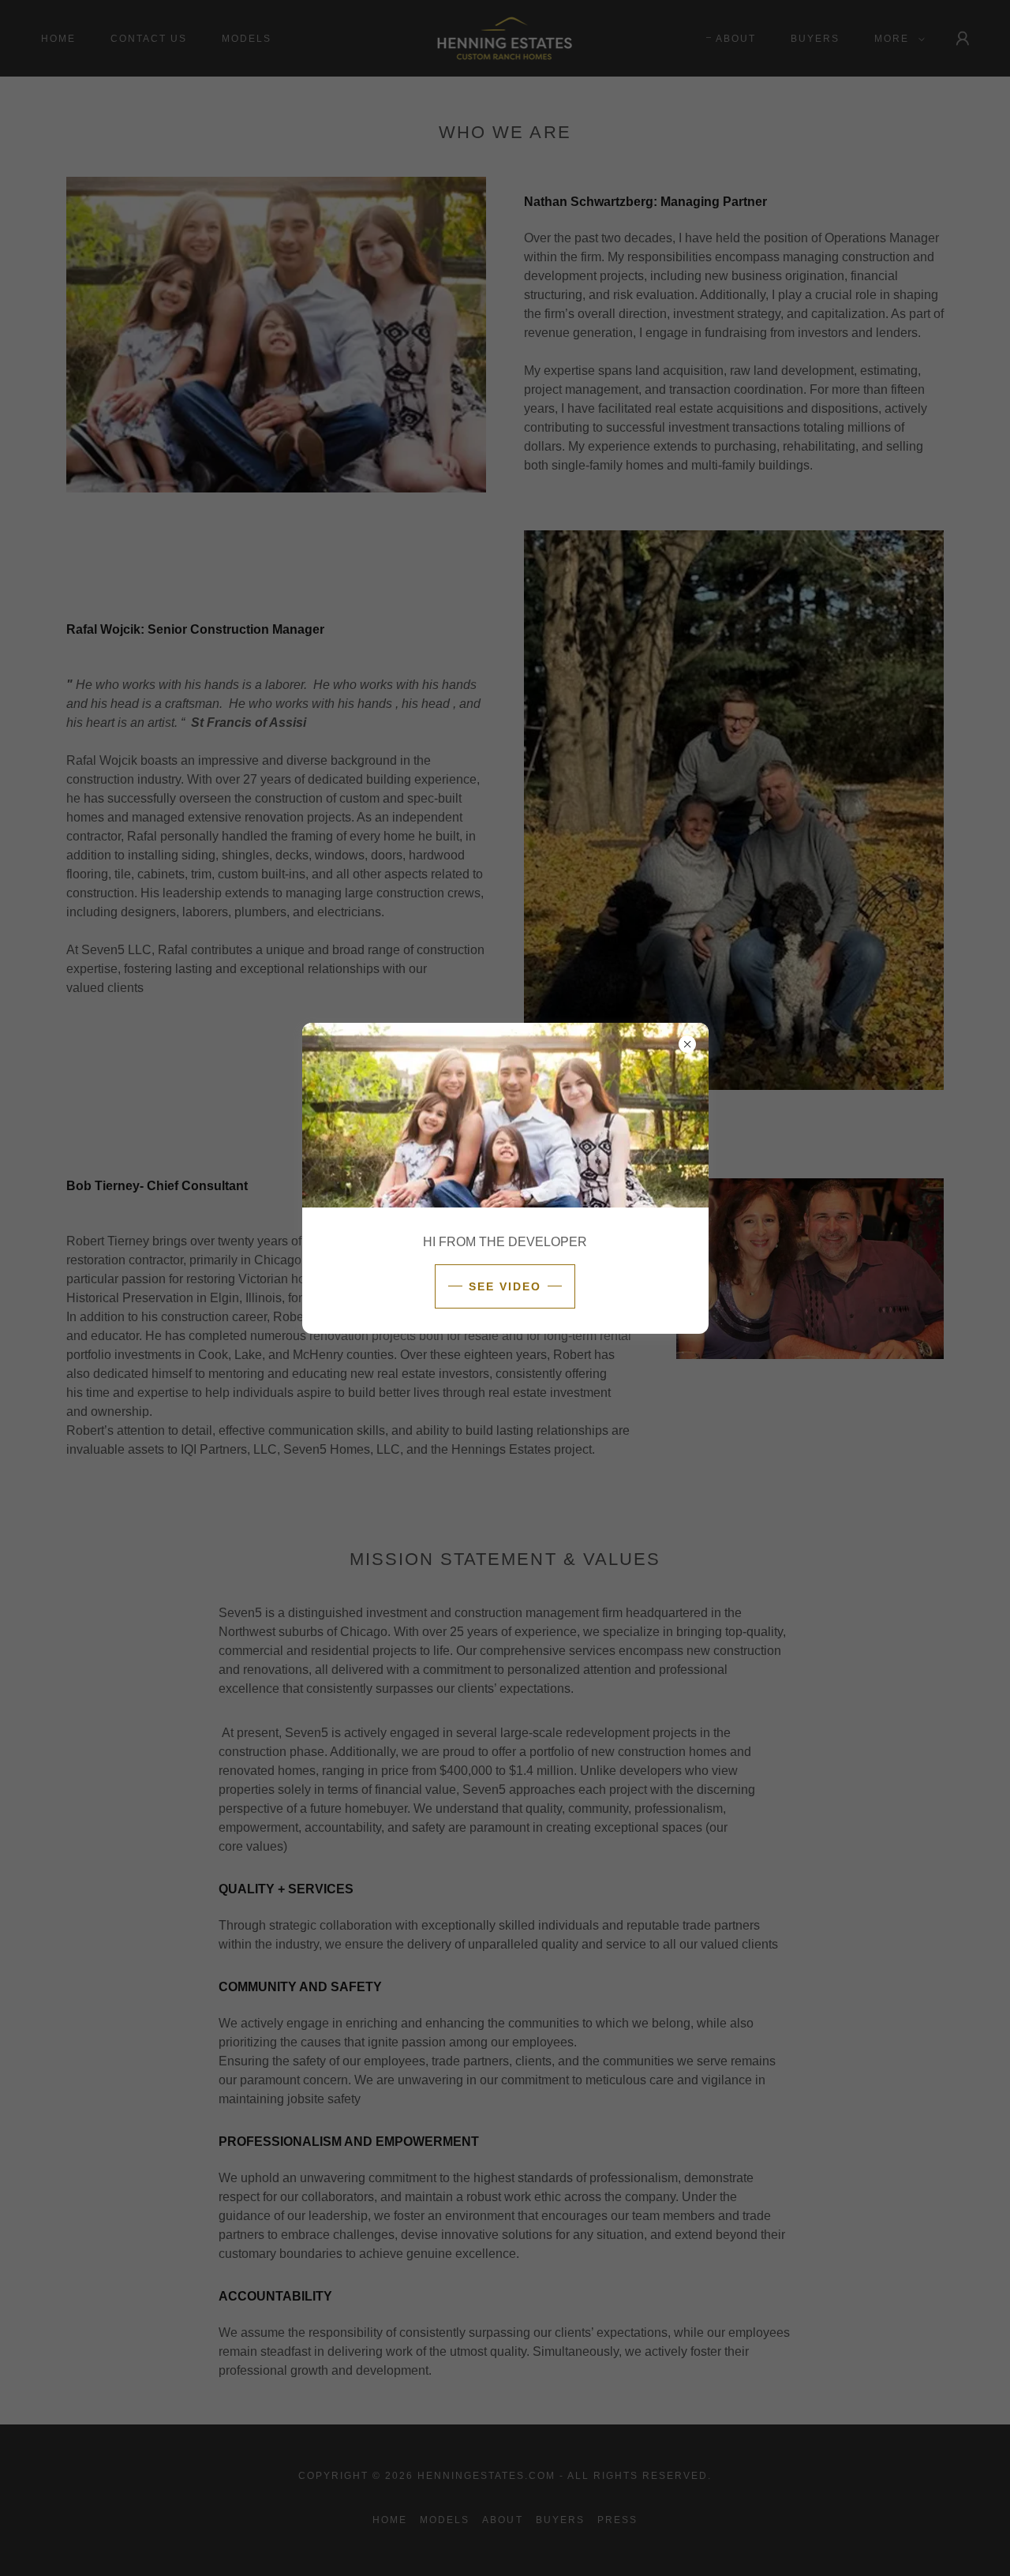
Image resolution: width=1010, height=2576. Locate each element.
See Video (505, 1286)
